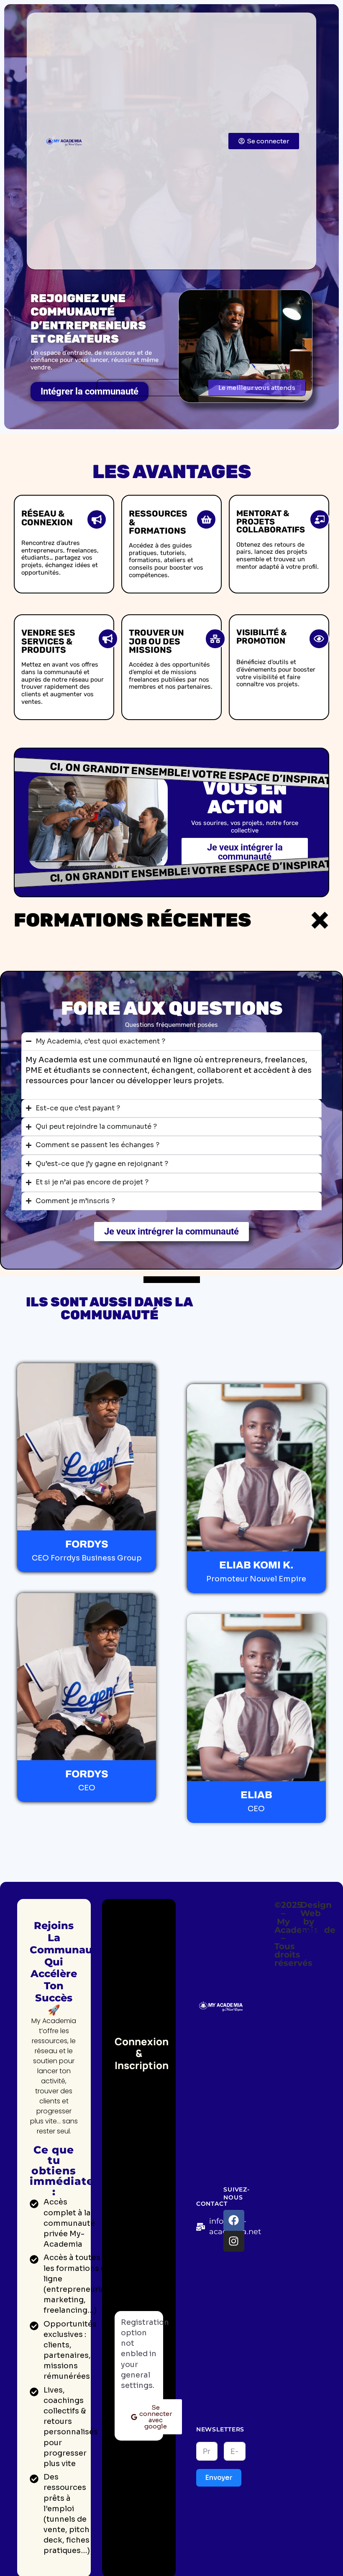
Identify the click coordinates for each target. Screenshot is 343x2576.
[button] (257, 388)
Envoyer (219, 2478)
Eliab (311, 1930)
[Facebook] (234, 2220)
